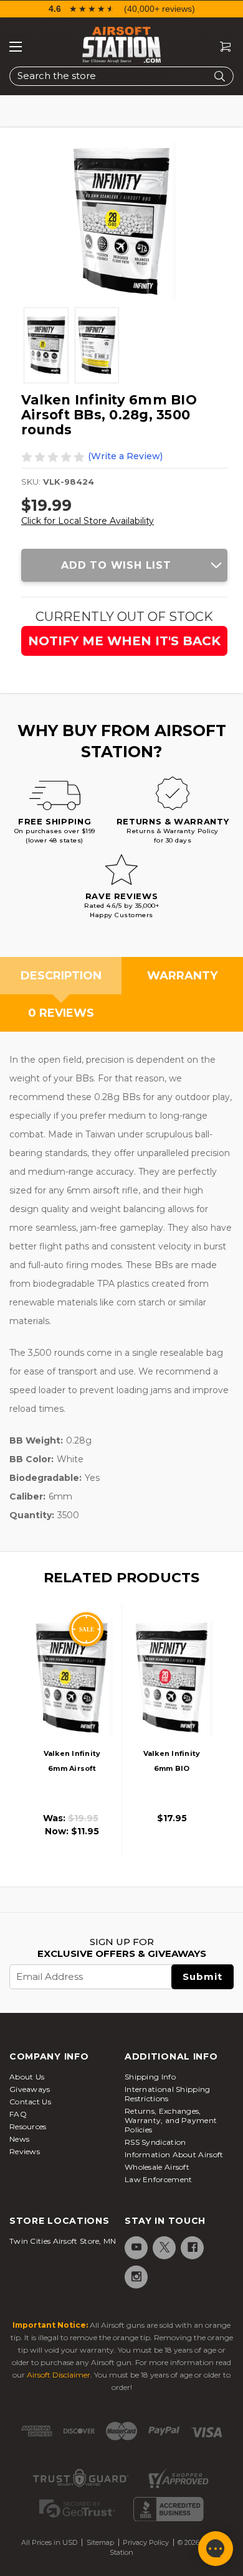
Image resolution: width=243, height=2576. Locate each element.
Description (61, 976)
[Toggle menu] (16, 47)
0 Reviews (61, 1013)
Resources (28, 2126)
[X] (164, 2247)
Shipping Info (150, 2077)
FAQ (18, 2114)
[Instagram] (136, 2276)
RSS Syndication (155, 2142)
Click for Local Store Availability (88, 521)
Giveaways (30, 2089)
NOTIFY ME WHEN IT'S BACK (124, 641)
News (19, 2139)
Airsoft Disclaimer (59, 2375)
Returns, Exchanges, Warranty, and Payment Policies (171, 2120)
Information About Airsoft (174, 2154)
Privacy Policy (146, 2542)
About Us (27, 2077)
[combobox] (121, 76)
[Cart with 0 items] (221, 47)
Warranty (182, 976)
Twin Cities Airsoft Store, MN (63, 2241)
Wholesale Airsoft (157, 2167)
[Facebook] (192, 2247)
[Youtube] (136, 2247)
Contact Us (30, 2102)
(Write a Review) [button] (125, 456)
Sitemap (100, 2542)
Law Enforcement (159, 2179)
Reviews (25, 2151)
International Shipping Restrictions (168, 2094)
